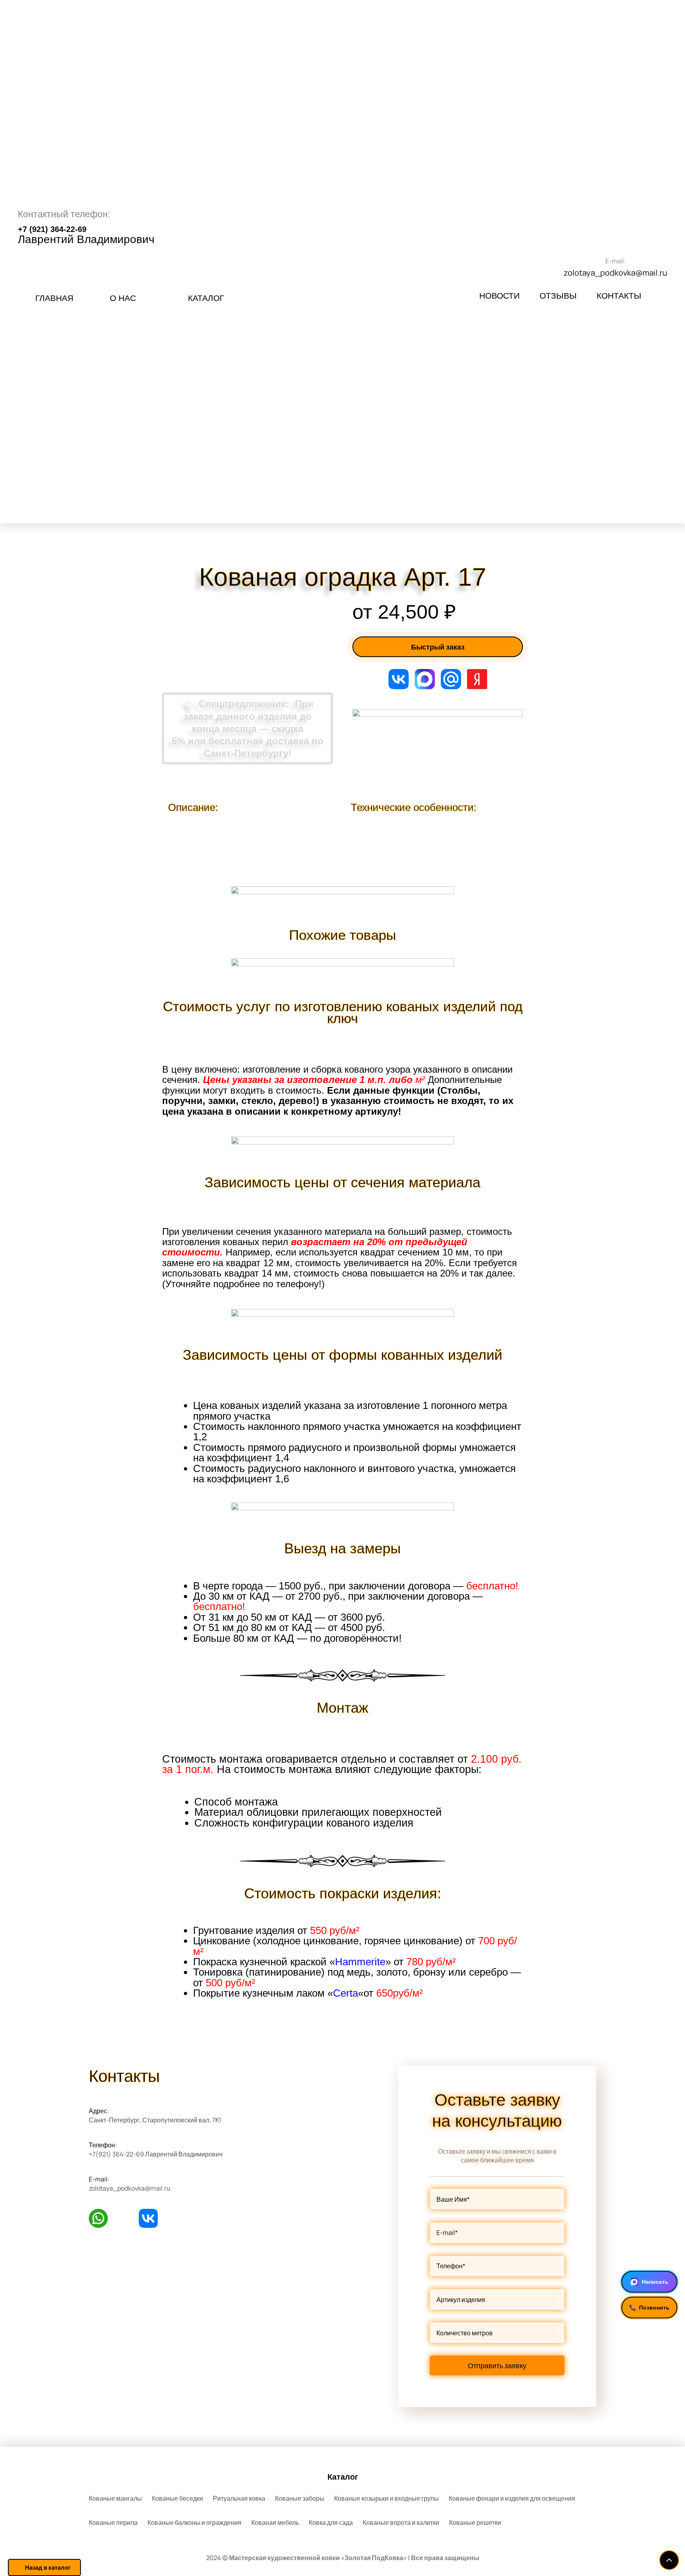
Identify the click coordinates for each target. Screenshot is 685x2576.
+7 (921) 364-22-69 (52, 229)
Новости (499, 296)
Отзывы (558, 296)
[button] (206, 298)
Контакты (619, 296)
